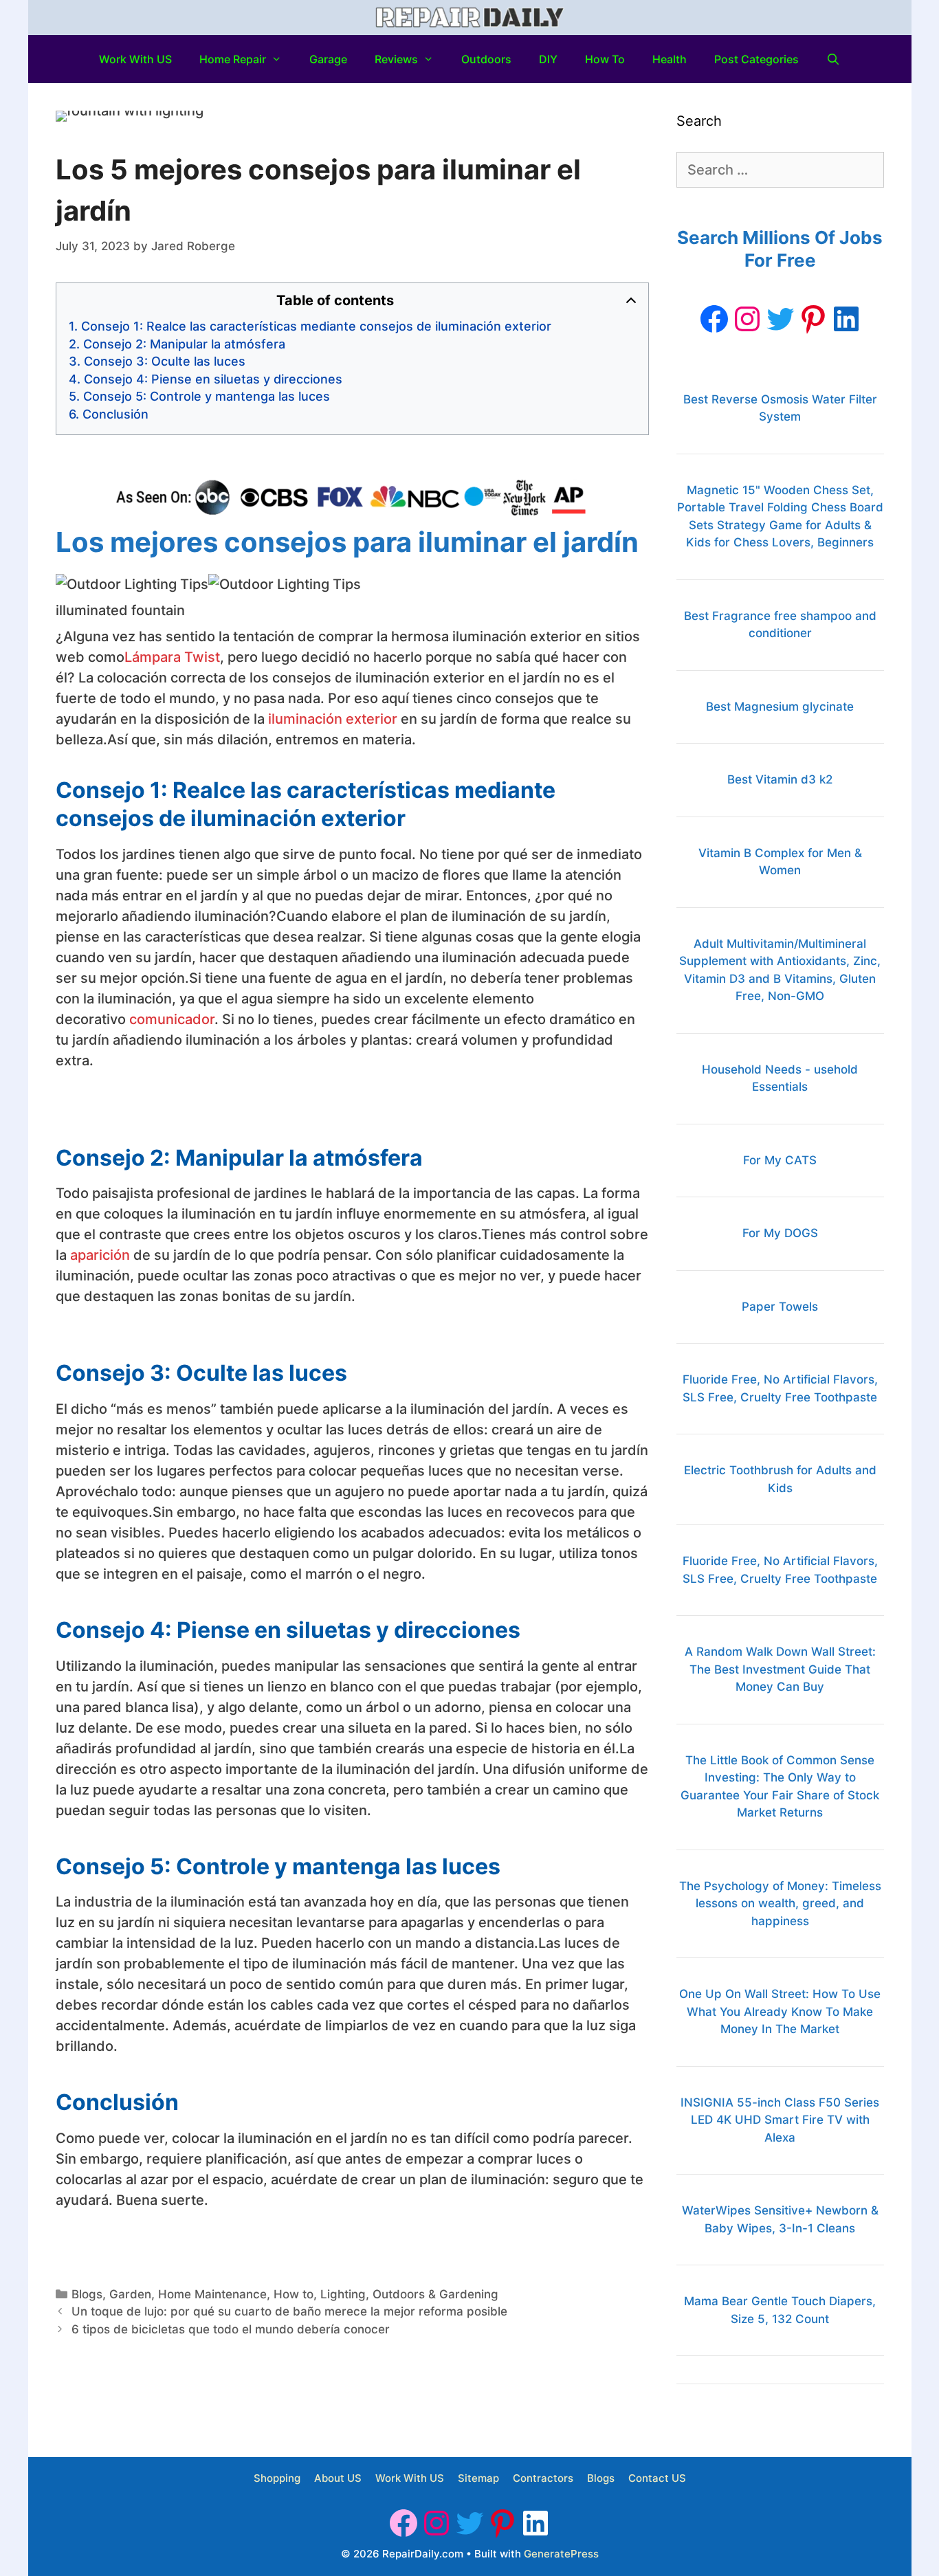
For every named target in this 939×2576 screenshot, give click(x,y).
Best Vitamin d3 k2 (780, 779)
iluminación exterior (333, 719)
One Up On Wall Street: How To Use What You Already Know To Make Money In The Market (780, 2011)
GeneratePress (561, 2554)
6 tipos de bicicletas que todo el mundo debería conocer (231, 2329)
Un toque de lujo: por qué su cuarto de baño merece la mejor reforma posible (289, 2311)
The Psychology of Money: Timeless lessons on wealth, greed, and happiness (780, 1903)
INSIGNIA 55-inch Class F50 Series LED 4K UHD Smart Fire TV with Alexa (780, 2120)
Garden (130, 2294)
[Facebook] (714, 319)
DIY (548, 59)
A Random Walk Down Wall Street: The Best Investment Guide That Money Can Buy (780, 1669)
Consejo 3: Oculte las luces (165, 361)
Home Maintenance (212, 2294)
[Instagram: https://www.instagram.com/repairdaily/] (747, 319)
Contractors (543, 2478)
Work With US (135, 59)
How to (605, 59)
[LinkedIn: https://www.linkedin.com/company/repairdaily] (846, 319)
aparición (100, 1255)
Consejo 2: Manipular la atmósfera (184, 344)
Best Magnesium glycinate (780, 707)
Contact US (657, 2478)
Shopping (277, 2478)
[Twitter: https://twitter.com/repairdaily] (780, 319)
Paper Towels (780, 1307)
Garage (328, 59)
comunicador (172, 1019)
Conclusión (115, 414)
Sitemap (478, 2478)
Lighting (343, 2294)
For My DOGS (780, 1233)
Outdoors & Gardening (435, 2294)
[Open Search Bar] (833, 59)
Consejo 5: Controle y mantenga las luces (207, 396)
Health (670, 59)
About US (338, 2478)
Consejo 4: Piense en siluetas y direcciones (213, 379)
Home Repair (233, 59)
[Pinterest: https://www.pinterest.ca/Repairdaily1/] (813, 319)
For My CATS (780, 1160)
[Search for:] (780, 170)
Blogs (87, 2294)
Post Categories (756, 59)
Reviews (396, 59)
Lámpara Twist (172, 657)
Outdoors (486, 59)
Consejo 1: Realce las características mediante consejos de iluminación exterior (316, 326)
